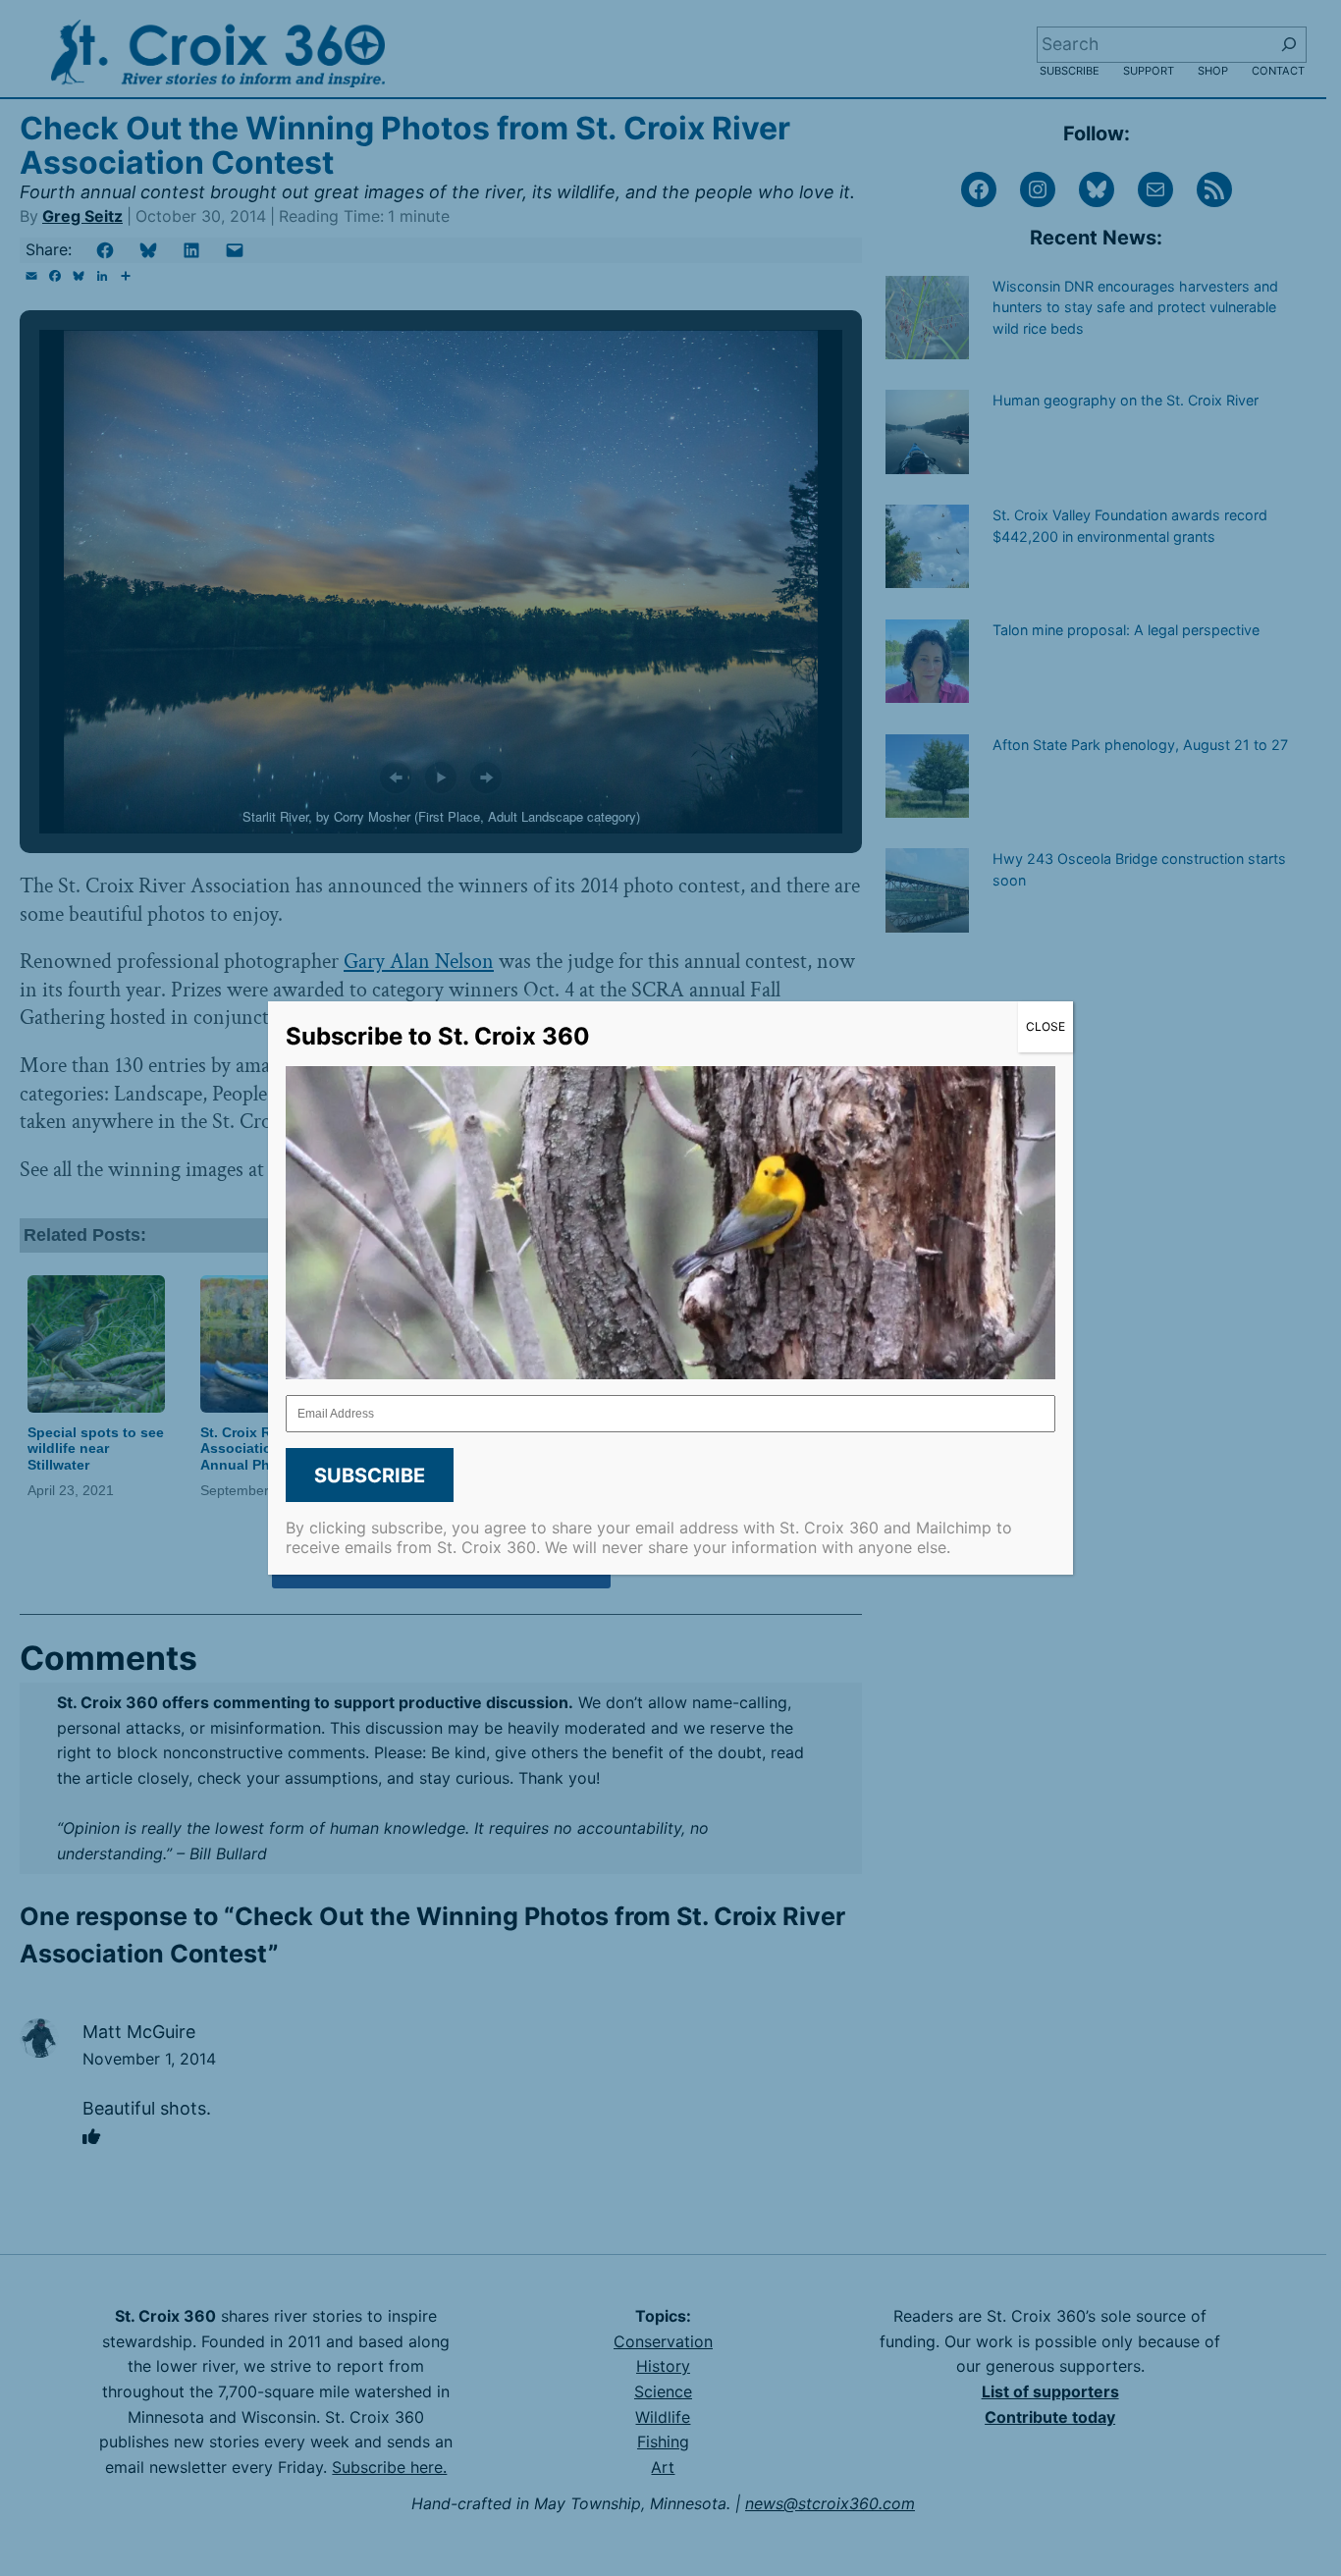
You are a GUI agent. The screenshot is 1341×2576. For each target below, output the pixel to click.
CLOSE (1046, 1026)
